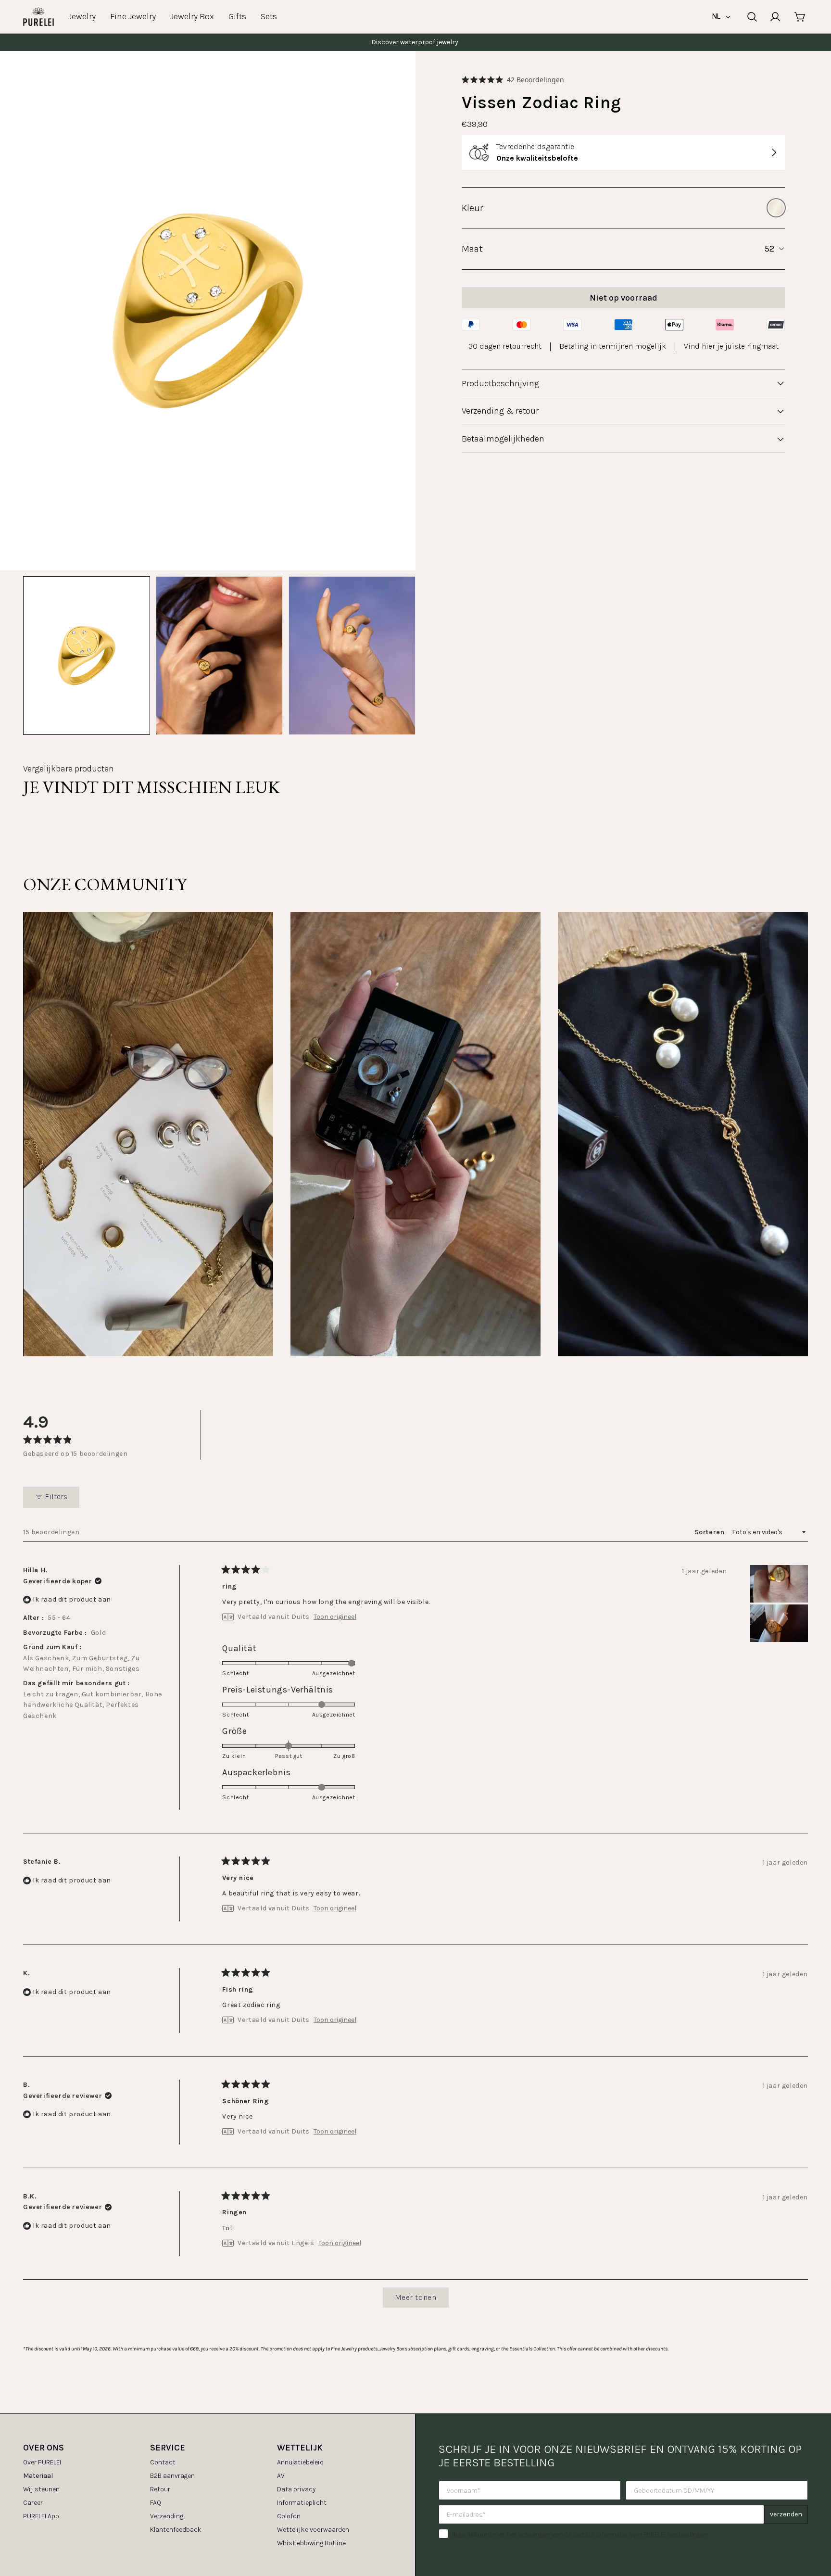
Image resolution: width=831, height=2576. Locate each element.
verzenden (786, 2514)
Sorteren (710, 1532)
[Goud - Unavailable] (776, 208)
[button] (513, 80)
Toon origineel (335, 1617)
